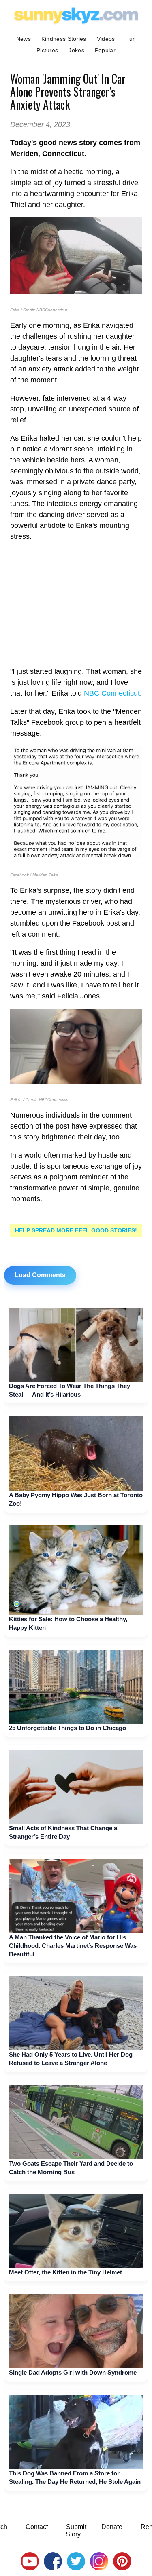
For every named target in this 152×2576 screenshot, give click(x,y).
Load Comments (40, 1275)
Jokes (76, 50)
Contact (37, 2527)
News (24, 39)
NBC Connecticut (112, 693)
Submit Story (76, 2531)
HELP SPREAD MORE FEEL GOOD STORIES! (76, 1230)
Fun (131, 39)
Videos (106, 39)
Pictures (47, 50)
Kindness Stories (64, 39)
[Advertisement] (76, 604)
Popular (105, 50)
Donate (112, 2527)
